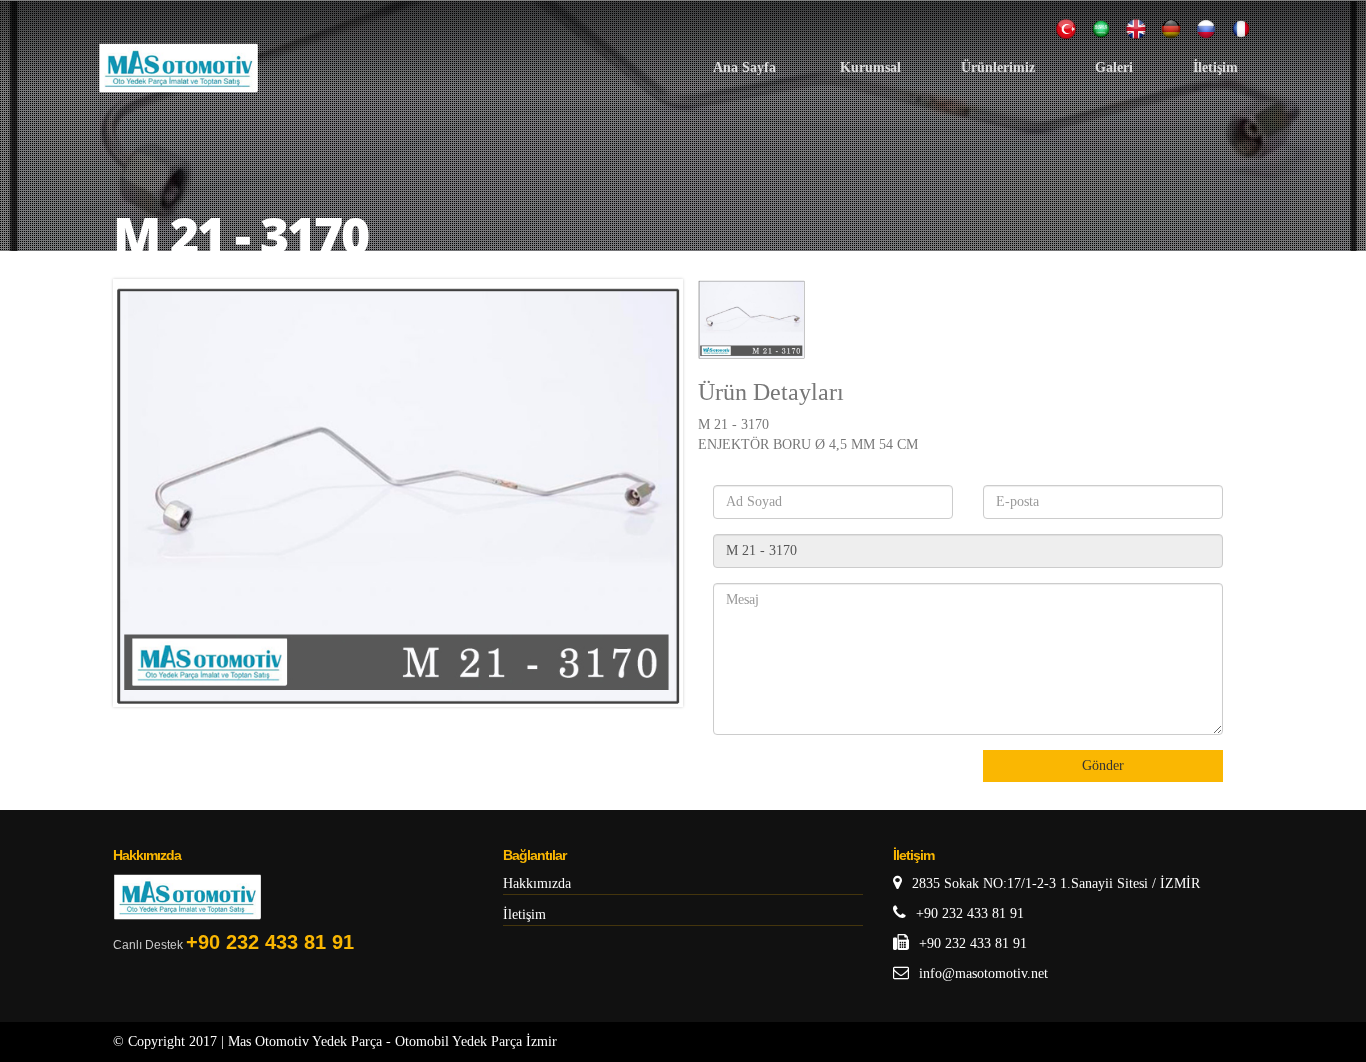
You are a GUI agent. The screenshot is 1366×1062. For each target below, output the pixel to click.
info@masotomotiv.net (983, 973)
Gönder (1103, 765)
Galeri (1114, 67)
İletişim (1215, 67)
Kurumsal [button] (870, 67)
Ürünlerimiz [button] (998, 67)
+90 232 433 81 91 (270, 942)
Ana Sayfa (746, 67)
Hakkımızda (537, 883)
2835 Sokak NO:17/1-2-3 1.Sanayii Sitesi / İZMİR (1056, 883)
